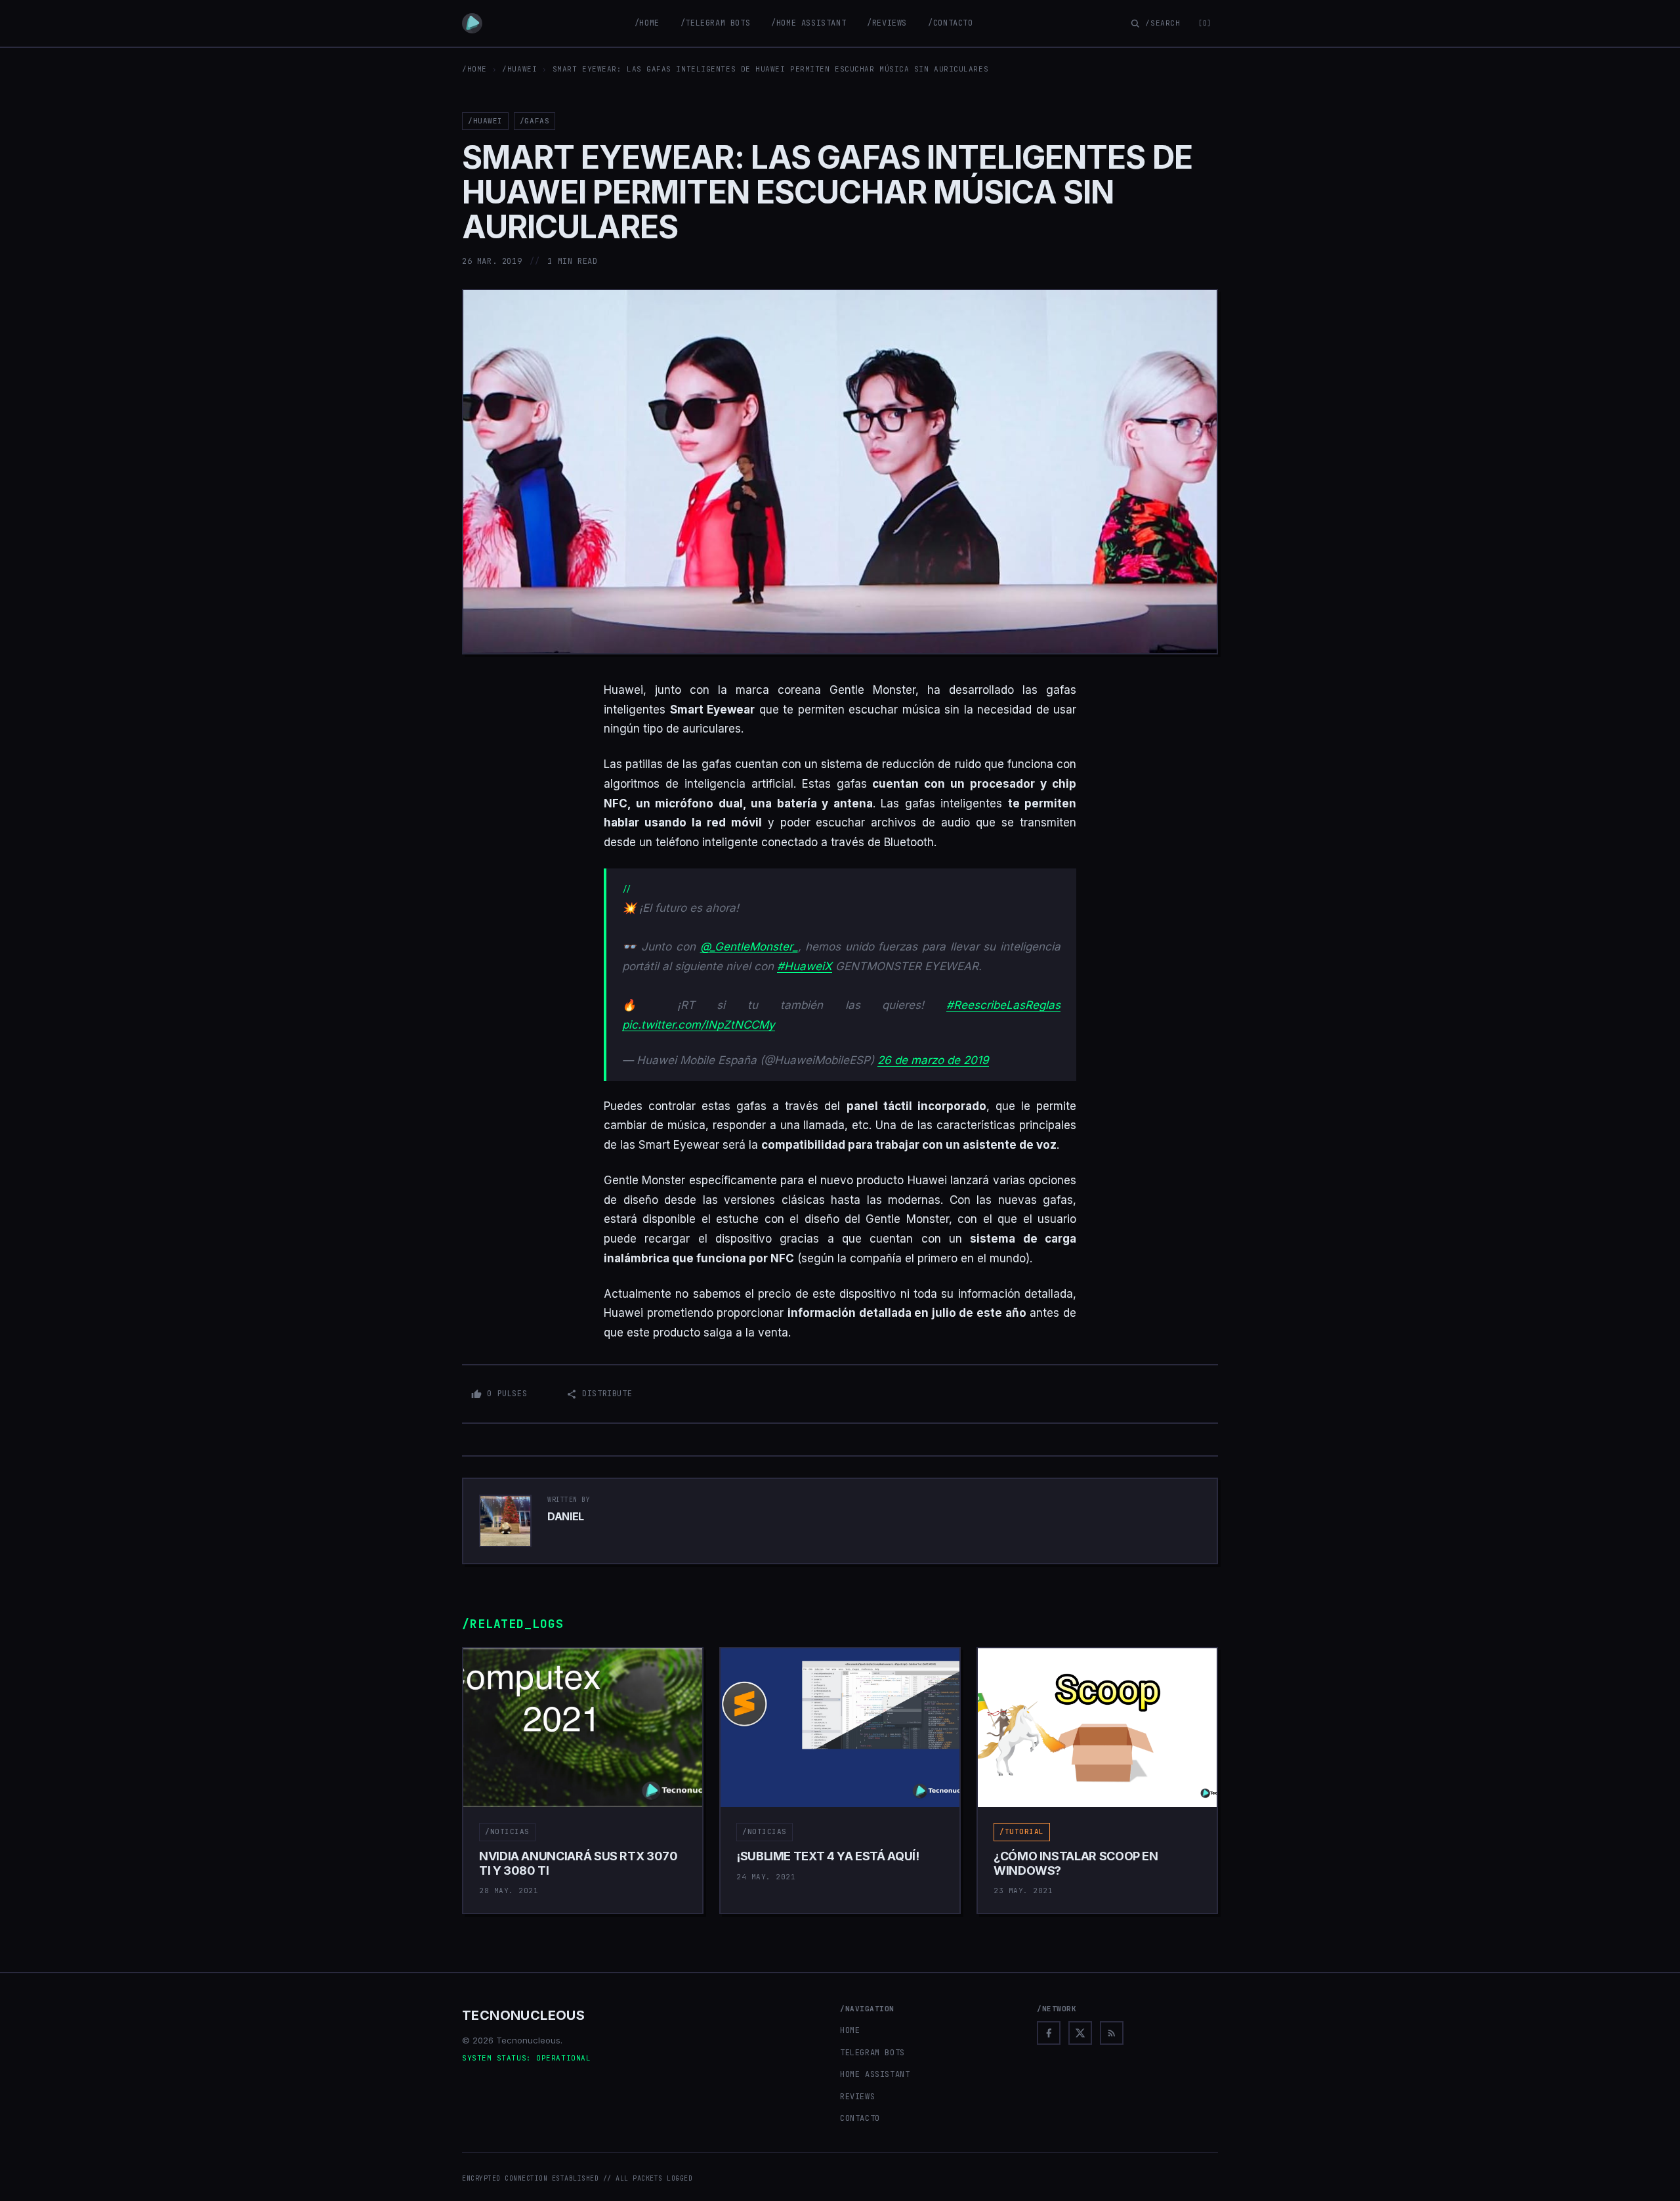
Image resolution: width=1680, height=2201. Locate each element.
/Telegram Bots (715, 23)
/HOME (474, 69)
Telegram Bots (872, 2053)
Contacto (860, 2118)
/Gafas (535, 121)
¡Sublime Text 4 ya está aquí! (828, 1856)
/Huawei (519, 69)
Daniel (566, 1516)
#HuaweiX (805, 966)
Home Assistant (875, 2074)
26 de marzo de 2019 (933, 1060)
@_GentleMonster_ (749, 947)
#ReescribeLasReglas (1003, 1005)
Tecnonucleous (523, 2015)
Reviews (857, 2097)
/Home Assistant (808, 23)
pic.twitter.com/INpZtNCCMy (699, 1025)
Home (850, 2030)
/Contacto (950, 23)
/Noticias (507, 1831)
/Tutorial (1022, 1831)
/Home (647, 23)
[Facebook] (1049, 2033)
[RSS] (1112, 2033)
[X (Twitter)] (1080, 2033)
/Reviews (887, 23)
